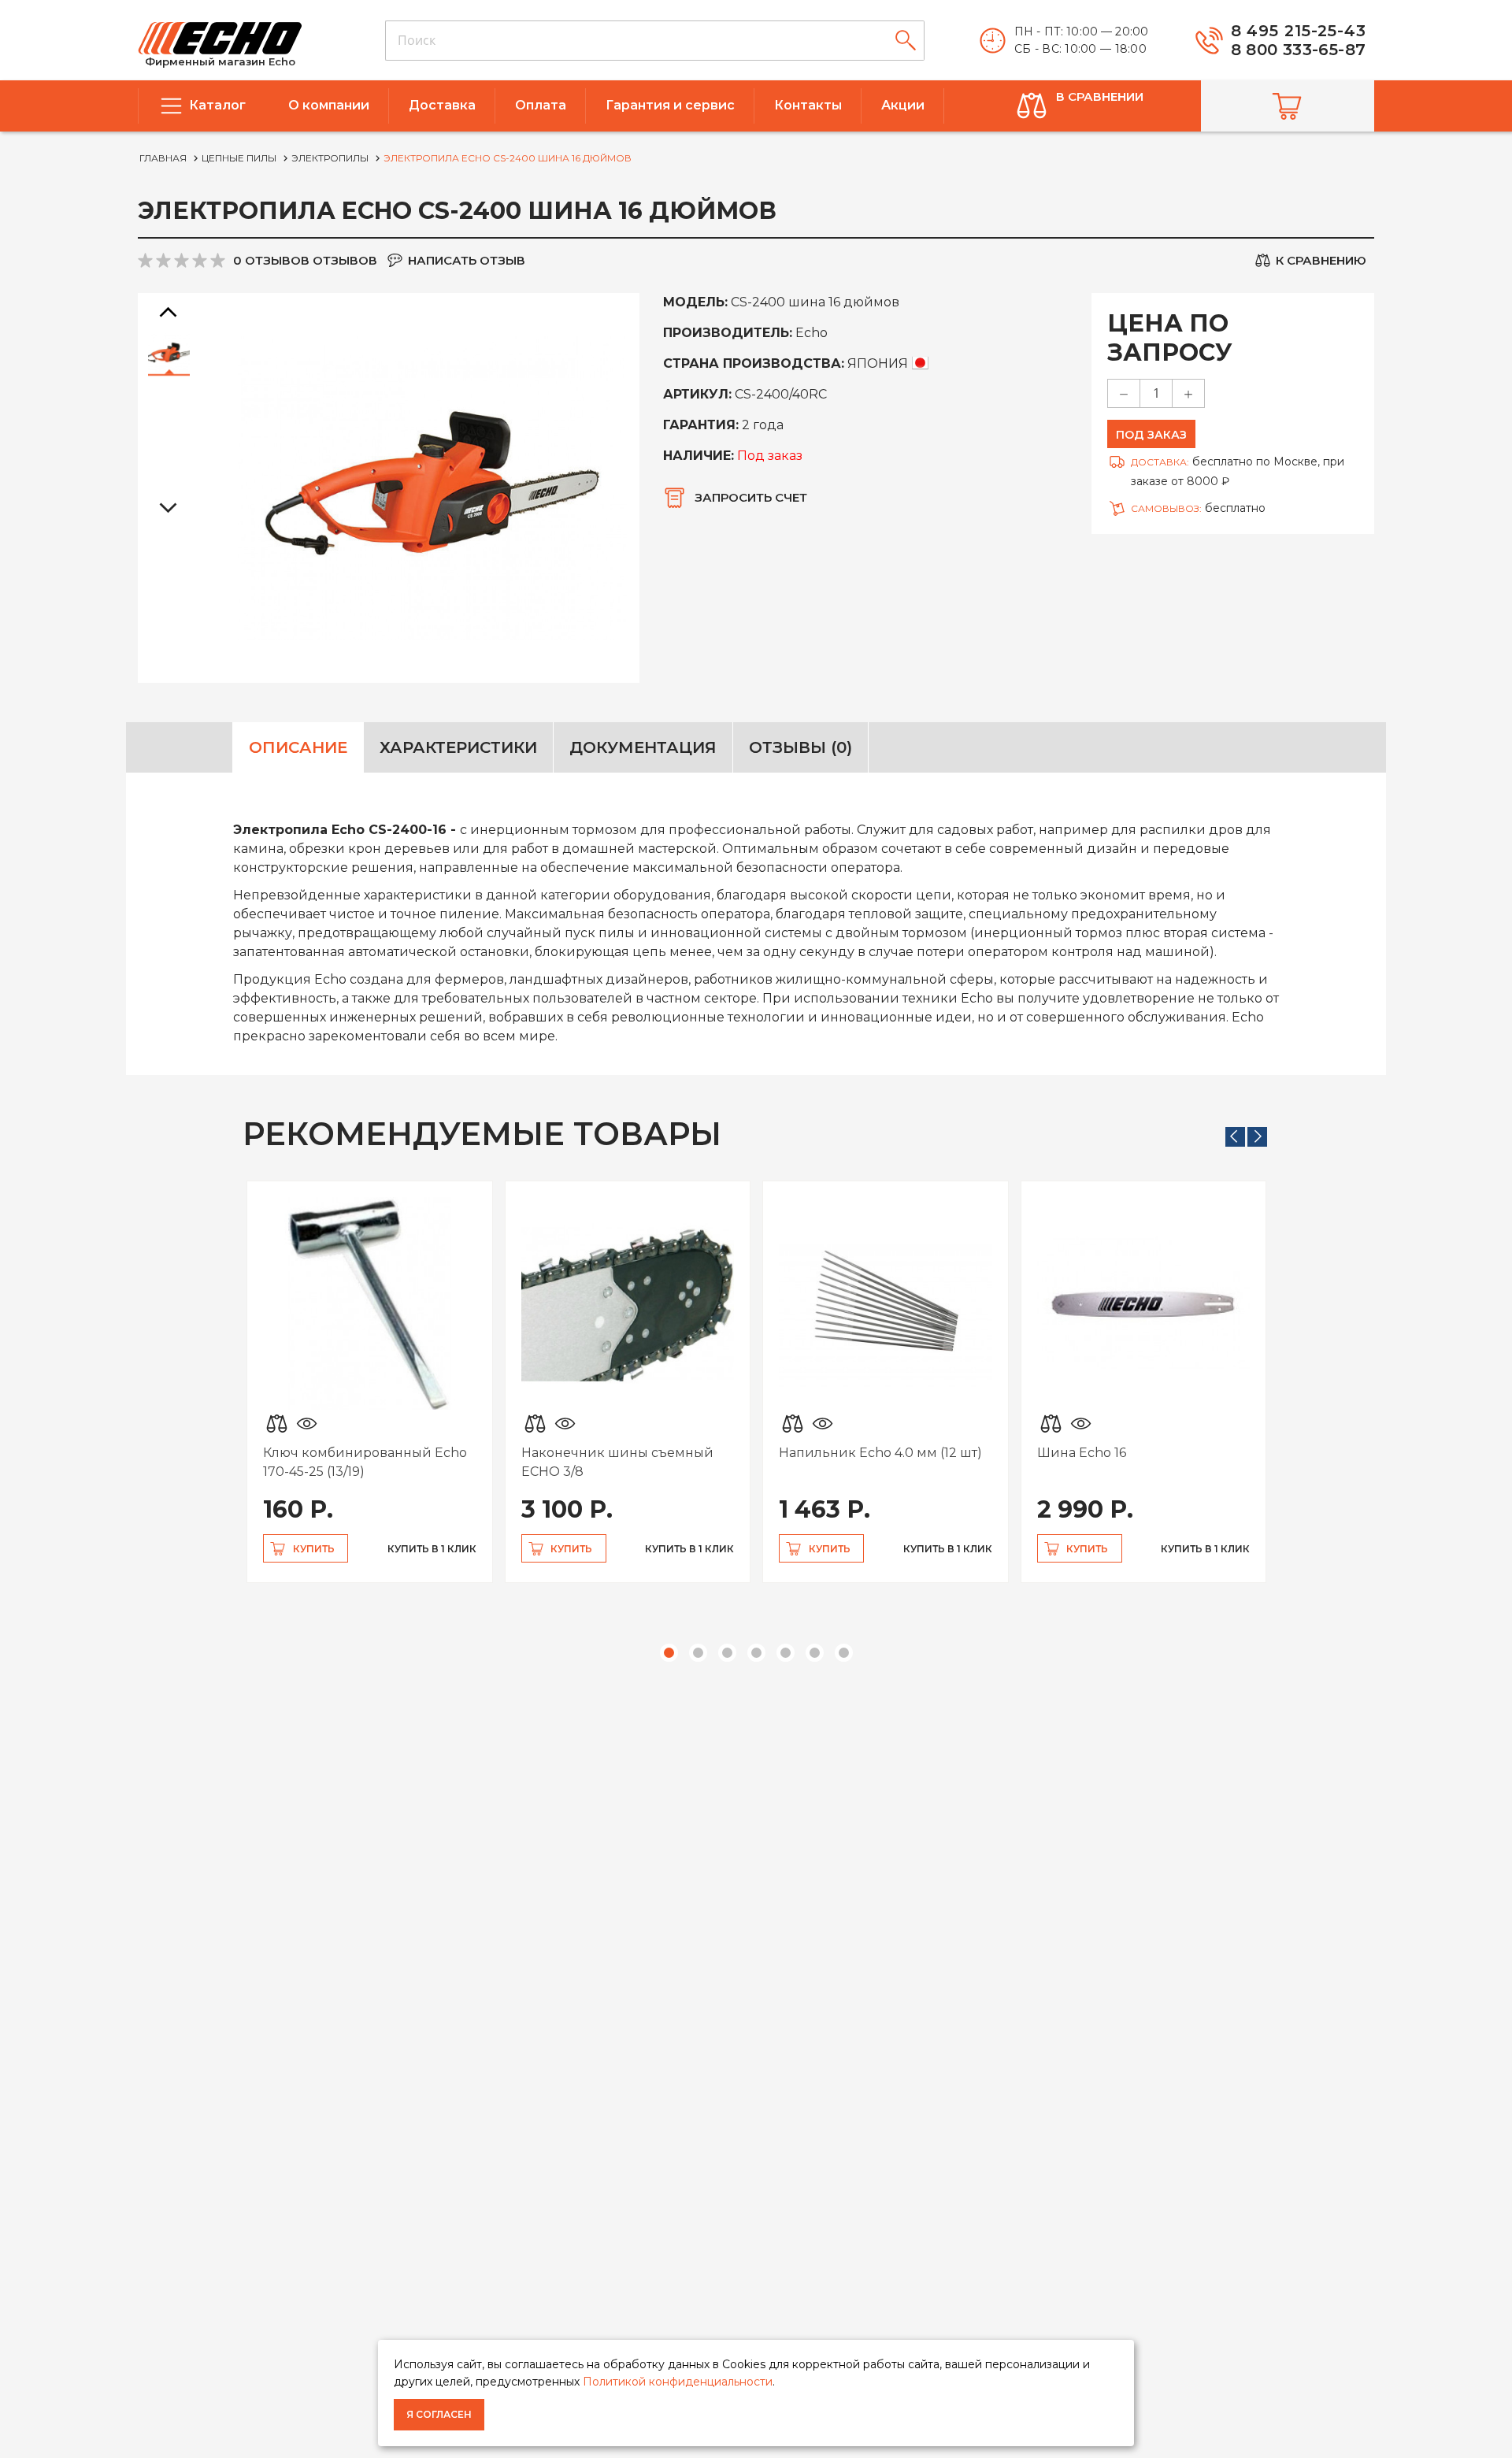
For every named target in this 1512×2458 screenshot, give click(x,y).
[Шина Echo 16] (1144, 1304)
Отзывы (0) (800, 747)
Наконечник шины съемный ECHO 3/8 (617, 1462)
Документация (643, 747)
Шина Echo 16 (1082, 1453)
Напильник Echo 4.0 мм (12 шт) (880, 1453)
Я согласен (439, 2414)
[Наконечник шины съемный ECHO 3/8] (628, 1304)
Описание (298, 747)
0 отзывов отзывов (305, 260)
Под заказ (1151, 435)
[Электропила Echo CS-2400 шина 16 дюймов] (169, 353)
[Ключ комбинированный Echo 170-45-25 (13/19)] (370, 1304)
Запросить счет (751, 497)
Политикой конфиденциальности (678, 2382)
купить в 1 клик (432, 1549)
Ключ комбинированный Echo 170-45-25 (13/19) (365, 1462)
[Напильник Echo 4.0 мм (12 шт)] (886, 1304)
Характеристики (458, 747)
